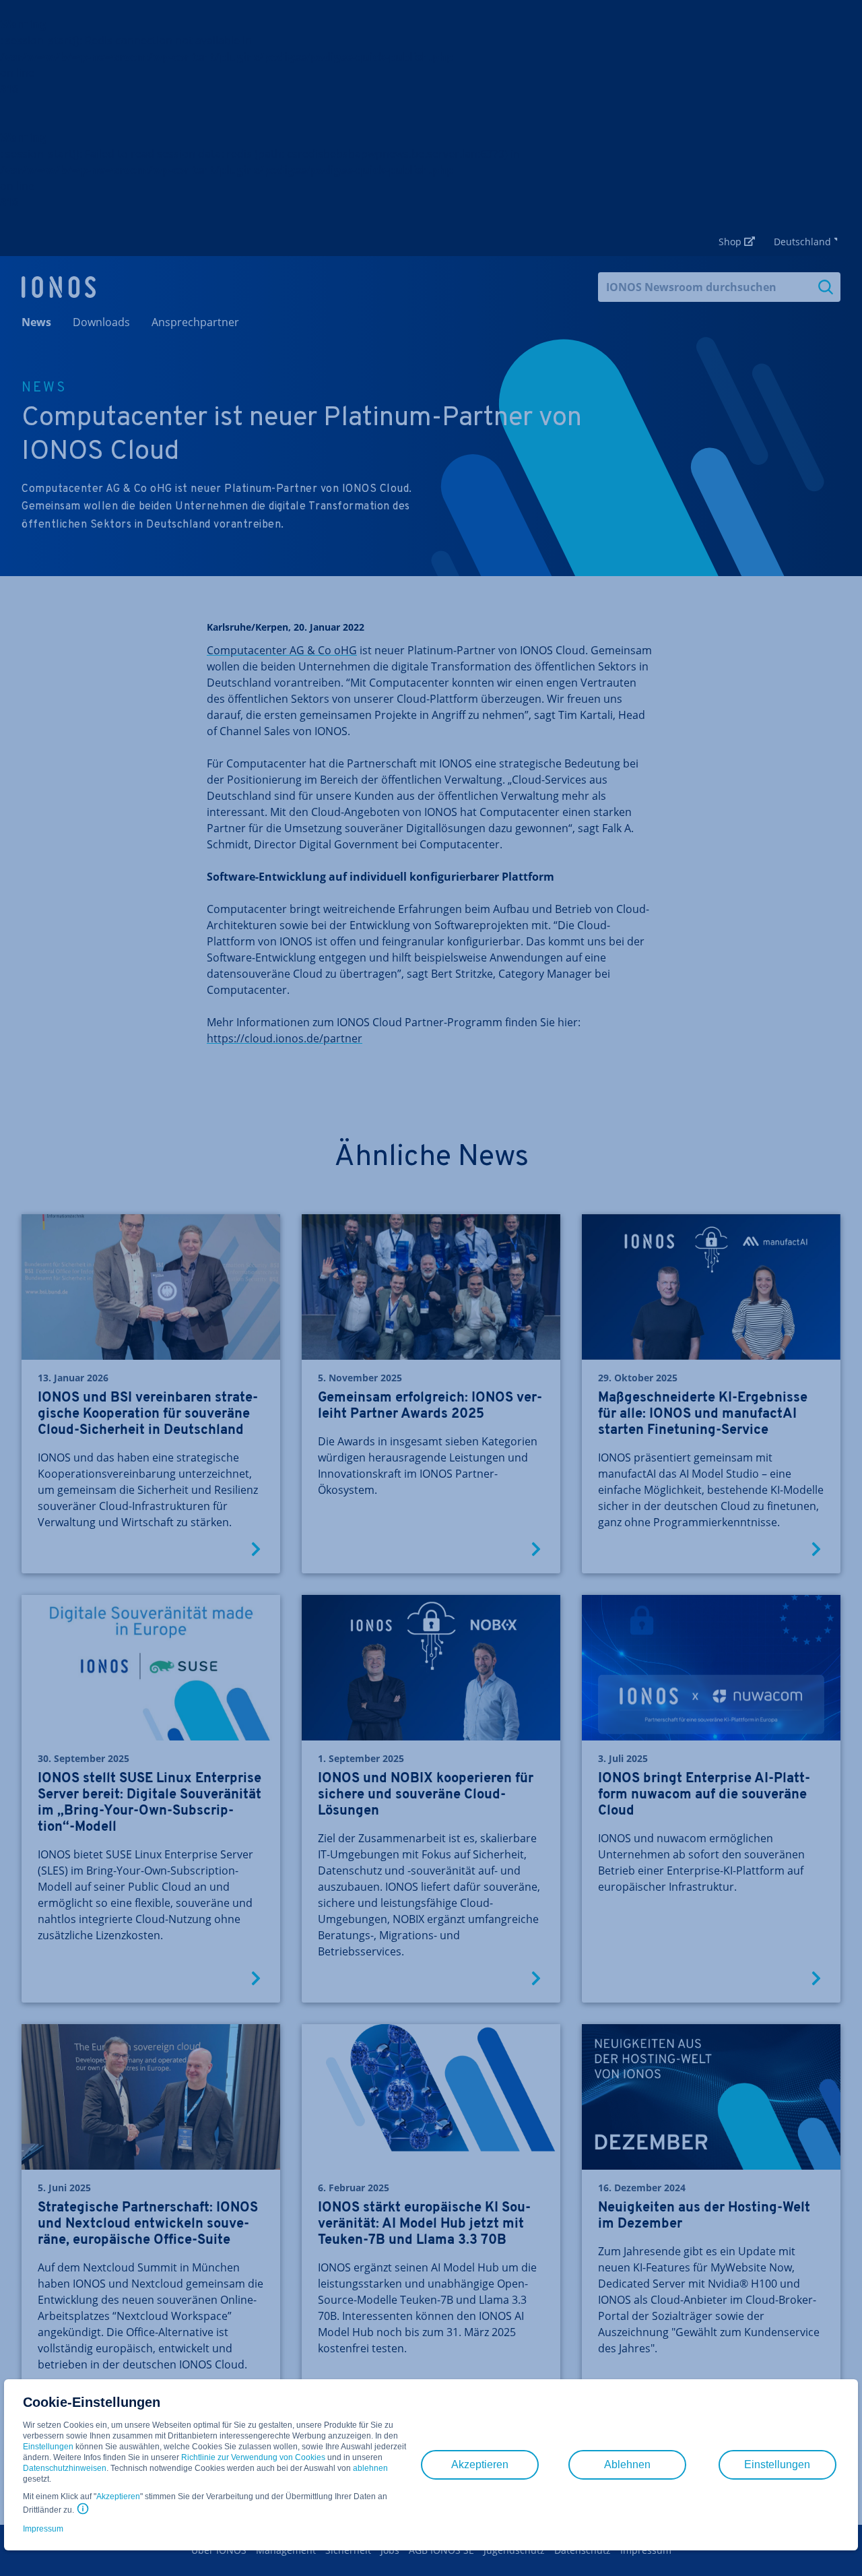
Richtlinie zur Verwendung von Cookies (253, 2457)
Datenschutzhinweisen (65, 2468)
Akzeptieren (118, 2496)
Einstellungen (48, 2447)
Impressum (43, 2529)
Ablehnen (627, 2464)
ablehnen (370, 2468)
